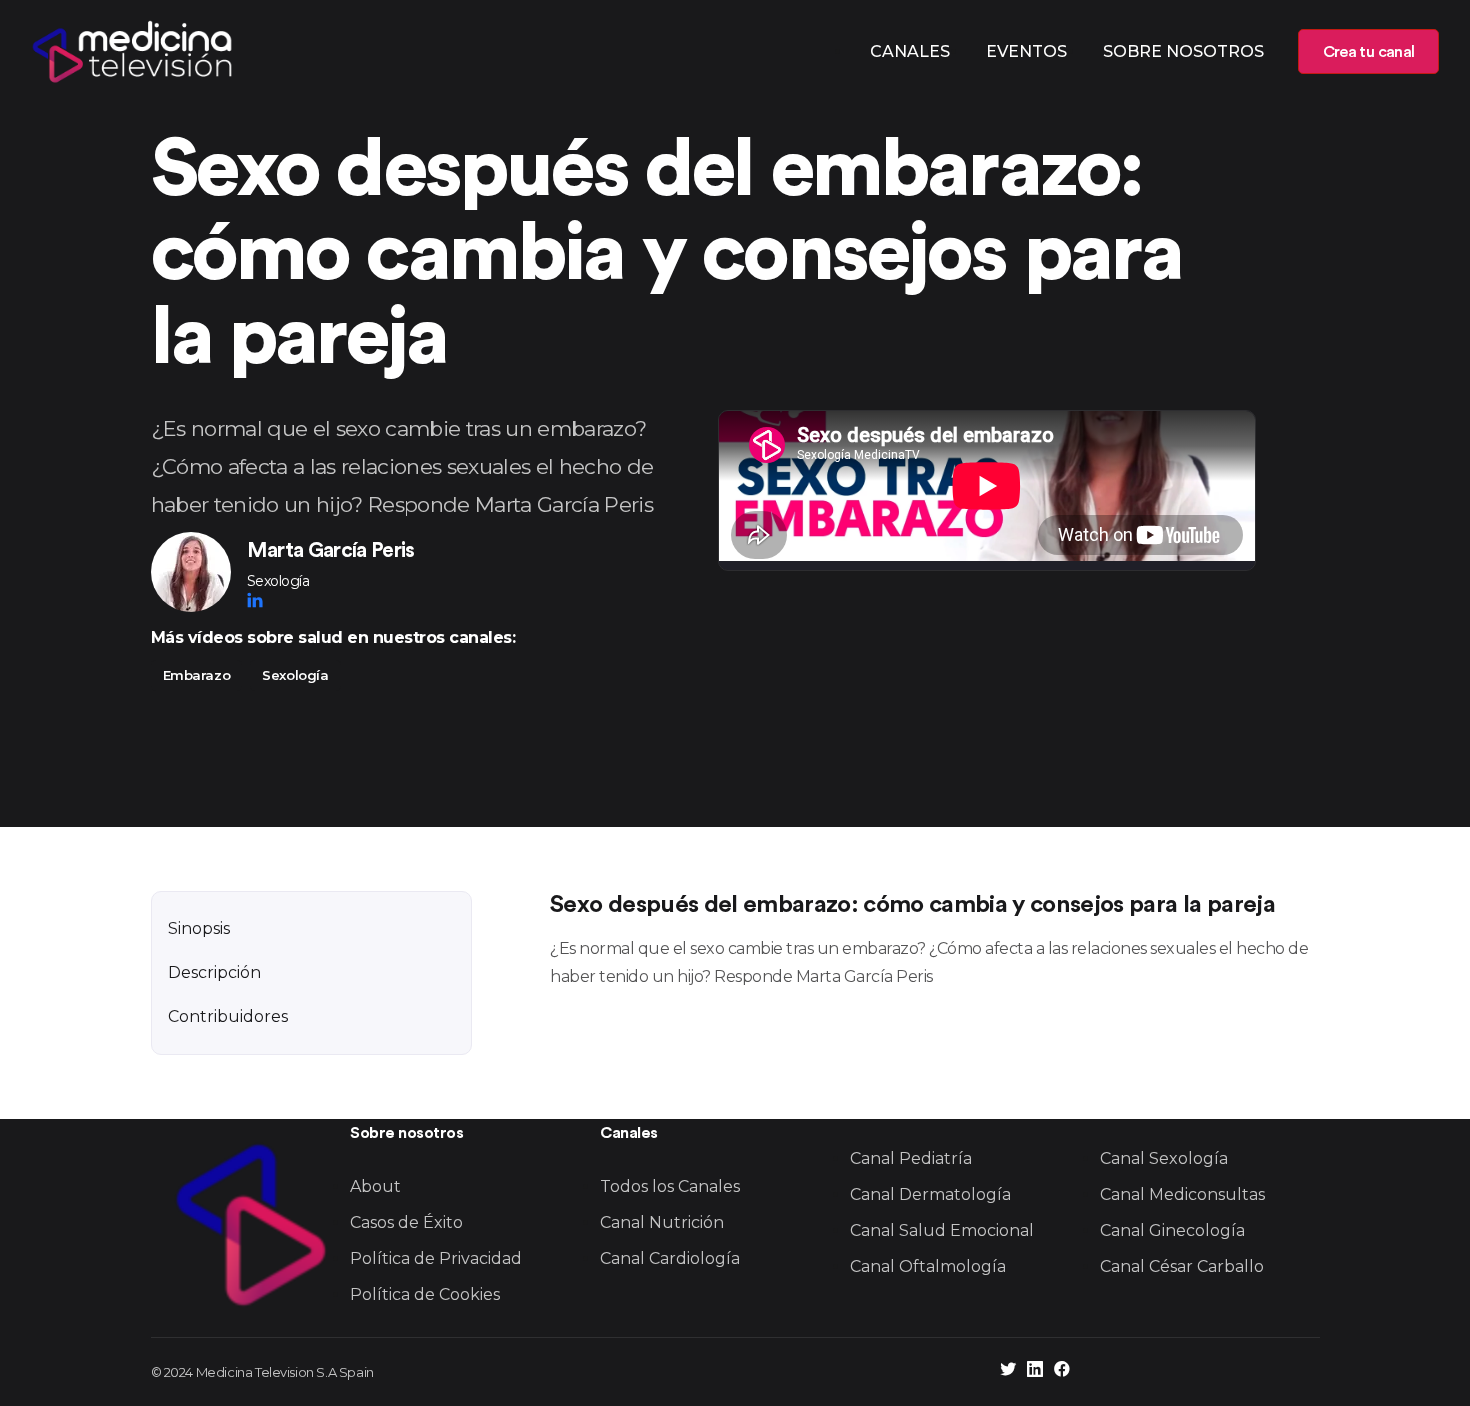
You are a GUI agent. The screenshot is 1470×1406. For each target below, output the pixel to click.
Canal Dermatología (930, 1194)
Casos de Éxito (406, 1222)
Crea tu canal (1368, 52)
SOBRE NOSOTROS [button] (1183, 51)
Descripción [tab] (214, 972)
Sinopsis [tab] (199, 928)
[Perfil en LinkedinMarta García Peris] (255, 600)
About (375, 1186)
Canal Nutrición (662, 1222)
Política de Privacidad (436, 1258)
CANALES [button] (910, 51)
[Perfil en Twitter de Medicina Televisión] (1008, 1371)
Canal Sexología (1164, 1158)
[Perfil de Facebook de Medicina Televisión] (1062, 1371)
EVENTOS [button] (1026, 51)
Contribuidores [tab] (228, 1016)
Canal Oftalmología (928, 1266)
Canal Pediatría (911, 1158)
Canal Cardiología (670, 1258)
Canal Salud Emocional (942, 1230)
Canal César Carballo (1182, 1266)
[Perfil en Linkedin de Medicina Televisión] (1035, 1371)
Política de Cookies (425, 1294)
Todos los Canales (670, 1186)
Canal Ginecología (1172, 1230)
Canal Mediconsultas (1182, 1194)
